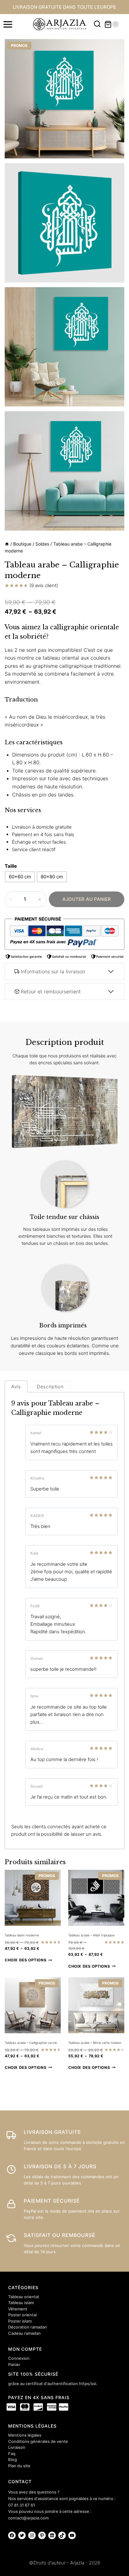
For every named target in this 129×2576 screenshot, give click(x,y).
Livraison (17, 2447)
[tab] (16, 1386)
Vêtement (18, 2309)
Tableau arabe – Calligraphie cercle (31, 2043)
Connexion (19, 2358)
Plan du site (19, 2466)
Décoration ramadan (28, 2327)
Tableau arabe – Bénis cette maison (95, 2043)
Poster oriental (22, 2315)
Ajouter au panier (87, 899)
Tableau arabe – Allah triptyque (91, 1935)
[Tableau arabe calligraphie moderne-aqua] (64, 223)
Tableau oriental (23, 2297)
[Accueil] (7, 544)
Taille (11, 866)
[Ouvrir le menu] (8, 24)
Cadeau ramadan (24, 2333)
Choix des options (26, 1960)
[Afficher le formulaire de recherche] (97, 24)
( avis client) (44, 585)
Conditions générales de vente (38, 2441)
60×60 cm (20, 877)
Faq (12, 2454)
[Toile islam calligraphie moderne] (64, 471)
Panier (14, 2364)
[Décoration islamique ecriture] (64, 347)
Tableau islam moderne (22, 1935)
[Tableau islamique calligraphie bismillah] (64, 99)
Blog (13, 2459)
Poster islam (20, 2321)
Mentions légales (25, 2435)
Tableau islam (21, 2303)
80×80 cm (52, 877)
